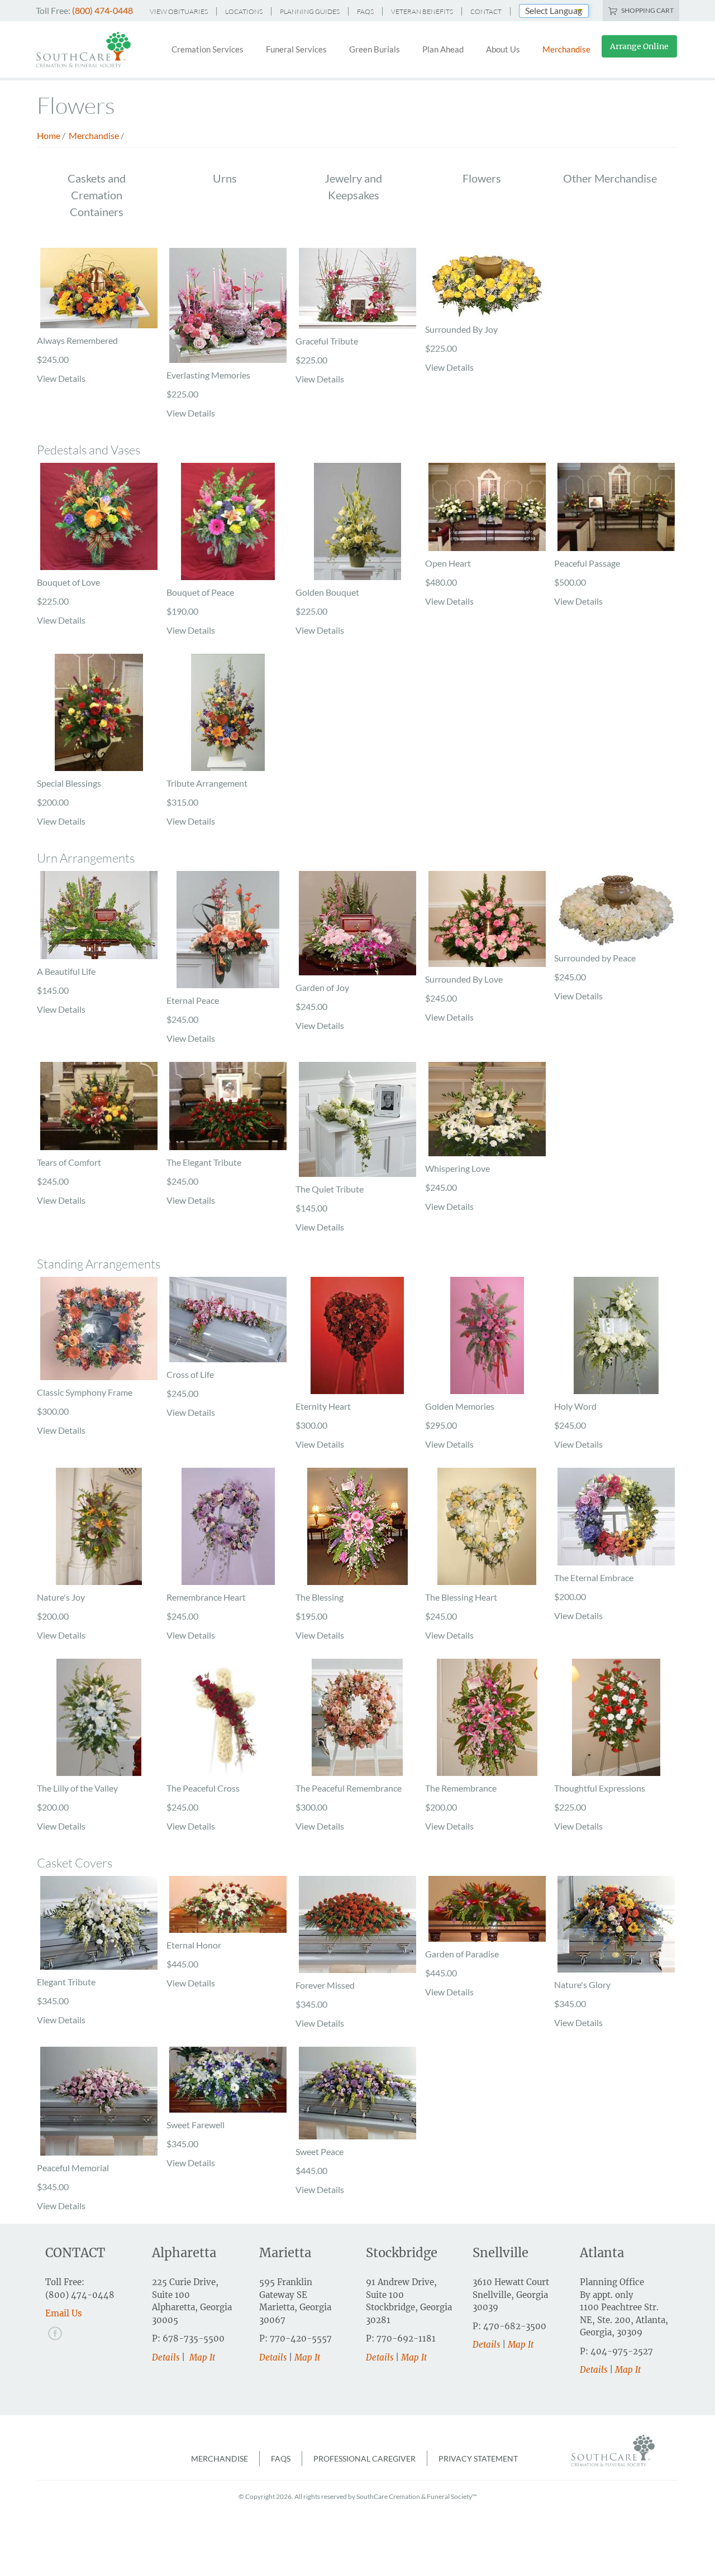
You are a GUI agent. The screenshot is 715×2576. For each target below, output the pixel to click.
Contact (486, 11)
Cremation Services (208, 49)
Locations (244, 11)
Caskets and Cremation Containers (97, 195)
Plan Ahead (443, 49)
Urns (225, 178)
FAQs (365, 11)
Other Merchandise (610, 178)
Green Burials (375, 49)
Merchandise (566, 49)
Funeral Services (296, 49)
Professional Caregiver (364, 2458)
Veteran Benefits (422, 11)
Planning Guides (310, 11)
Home (49, 135)
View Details (61, 378)
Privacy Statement (478, 2458)
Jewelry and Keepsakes (353, 186)
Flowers (482, 178)
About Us (503, 49)
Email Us (64, 2313)
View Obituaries (179, 11)
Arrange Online (639, 46)
